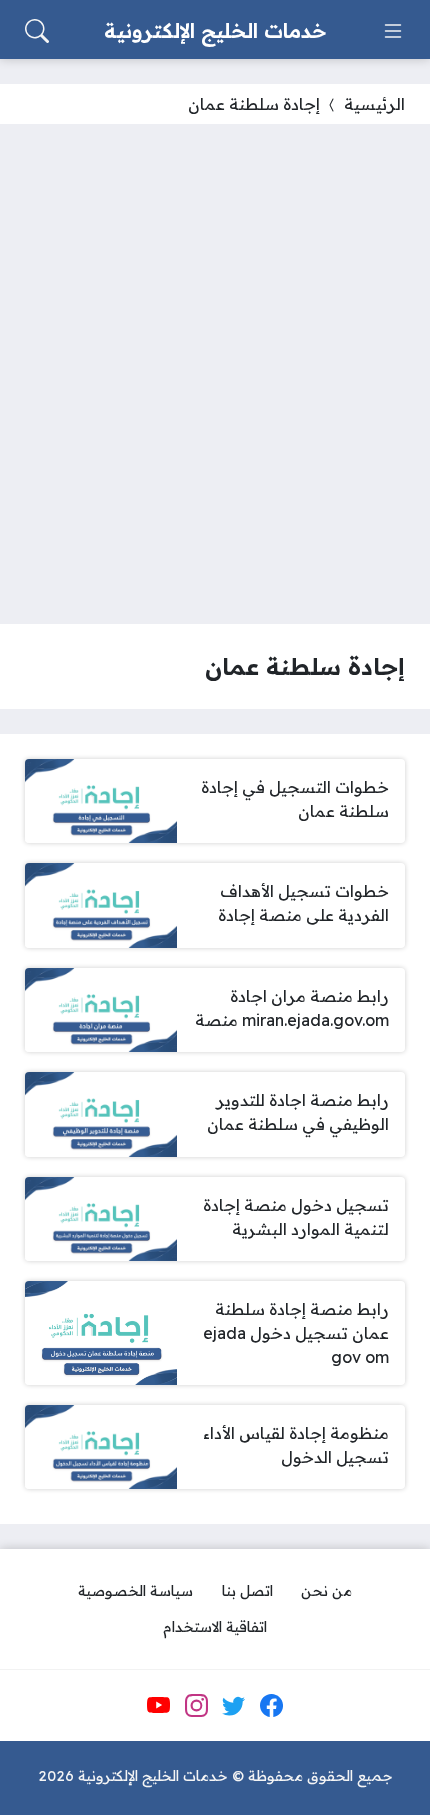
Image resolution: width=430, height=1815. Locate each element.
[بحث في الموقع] (37, 31)
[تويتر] (234, 1706)
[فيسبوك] (271, 1706)
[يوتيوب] (159, 1706)
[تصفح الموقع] (393, 31)
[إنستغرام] (196, 1706)
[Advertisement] (215, 374)
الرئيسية (374, 104)
